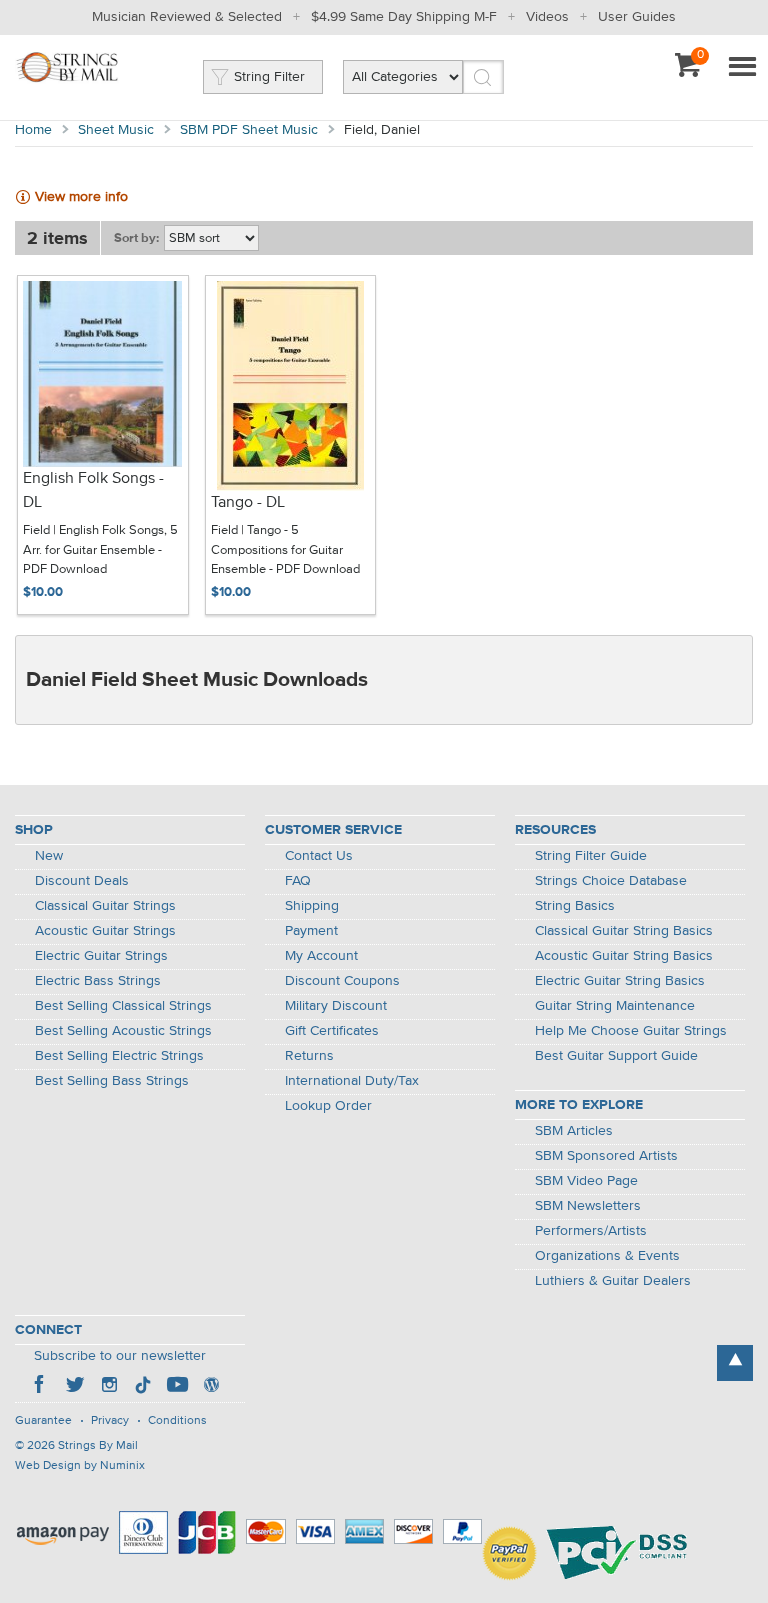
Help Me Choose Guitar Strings (631, 1031)
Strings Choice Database (611, 881)
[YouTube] (177, 1387)
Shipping (312, 906)
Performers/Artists (591, 1231)
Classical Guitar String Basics (624, 931)
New (49, 856)
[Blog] (211, 1387)
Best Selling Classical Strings (123, 1006)
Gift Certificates (332, 1031)
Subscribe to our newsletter (120, 1356)
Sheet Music (116, 130)
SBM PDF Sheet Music (249, 130)
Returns (309, 1056)
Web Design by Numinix (80, 1466)
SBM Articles (574, 1131)
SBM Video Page (586, 1181)
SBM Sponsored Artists (606, 1156)
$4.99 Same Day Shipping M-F (404, 17)
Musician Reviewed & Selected (187, 17)
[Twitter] (75, 1387)
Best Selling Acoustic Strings (123, 1031)
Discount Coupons (342, 981)
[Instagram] (109, 1387)
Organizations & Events (607, 1256)
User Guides (637, 17)
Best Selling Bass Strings (112, 1081)
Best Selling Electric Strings (119, 1056)
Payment (311, 931)
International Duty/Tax (352, 1081)
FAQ (298, 881)
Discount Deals (82, 881)
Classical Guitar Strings (105, 906)
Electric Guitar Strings (101, 956)
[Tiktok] (143, 1387)
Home (33, 130)
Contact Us (319, 856)
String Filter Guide (591, 856)
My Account (321, 956)
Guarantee (43, 1421)
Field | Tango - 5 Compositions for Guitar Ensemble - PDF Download (285, 550)
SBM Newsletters (588, 1206)
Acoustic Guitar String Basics (624, 956)
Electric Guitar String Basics (620, 981)
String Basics (575, 906)
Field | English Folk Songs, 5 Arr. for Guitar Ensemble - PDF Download (100, 550)
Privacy (110, 1421)
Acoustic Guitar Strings (105, 931)
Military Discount (336, 1006)
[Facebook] (41, 1387)
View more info (81, 197)
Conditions (177, 1421)
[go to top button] (735, 1363)
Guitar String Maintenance (615, 1006)
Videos (547, 17)
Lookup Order (328, 1106)
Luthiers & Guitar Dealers (613, 1281)
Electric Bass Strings (98, 981)
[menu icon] (742, 68)
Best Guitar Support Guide (616, 1056)
